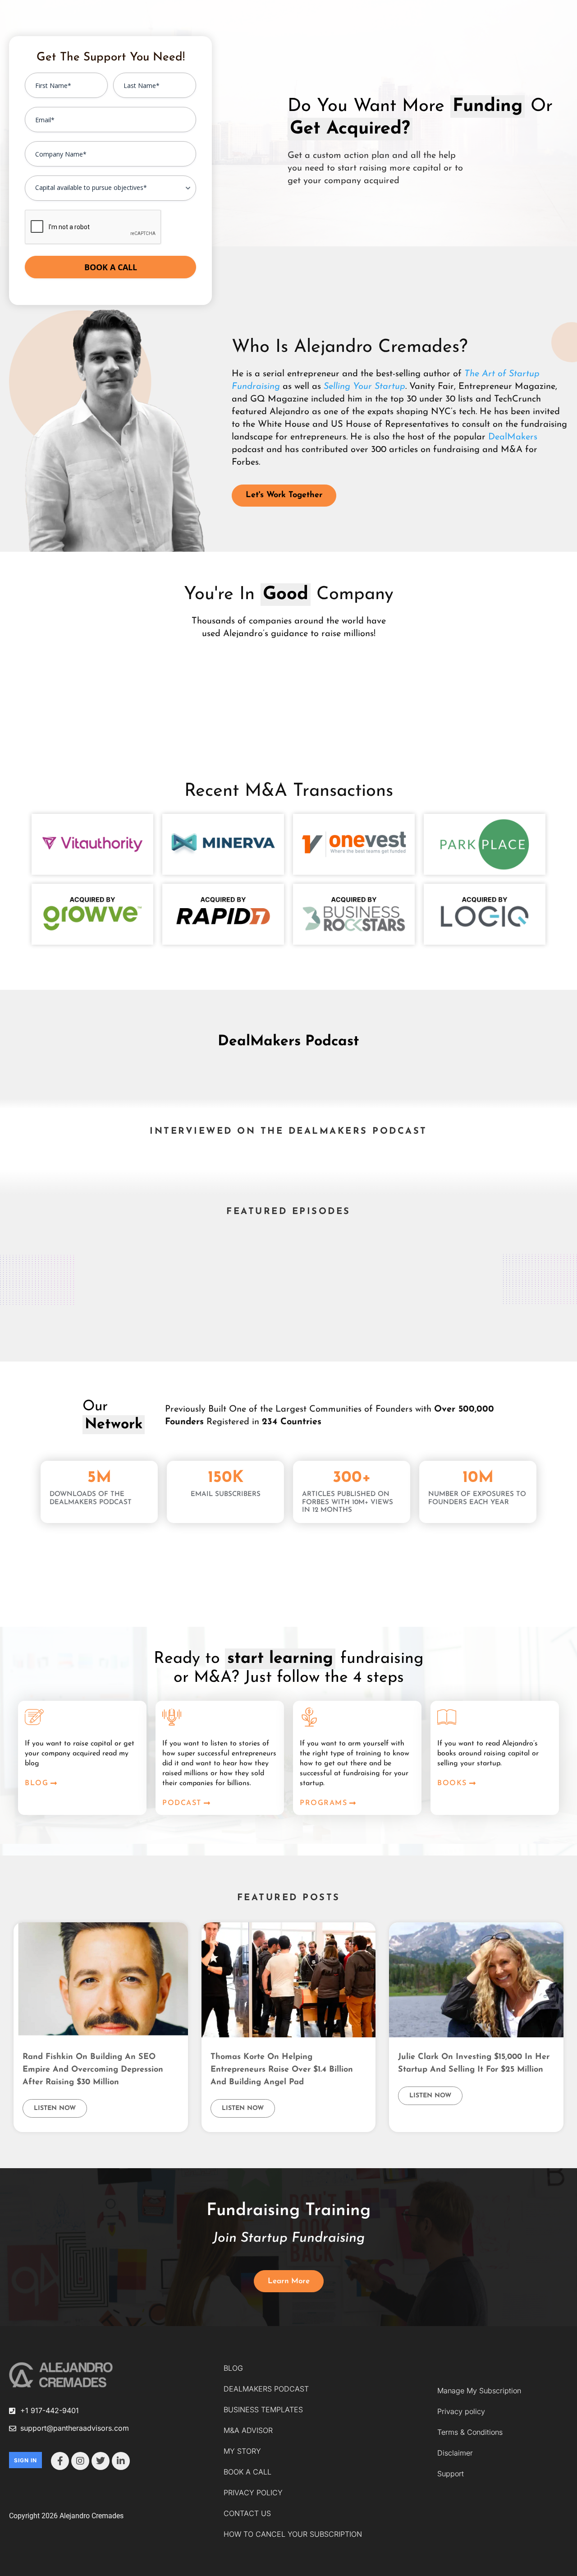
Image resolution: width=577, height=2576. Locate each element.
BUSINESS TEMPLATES (263, 2410)
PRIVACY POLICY (253, 2493)
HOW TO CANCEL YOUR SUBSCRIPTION (293, 2534)
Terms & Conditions (470, 2432)
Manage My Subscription (479, 2391)
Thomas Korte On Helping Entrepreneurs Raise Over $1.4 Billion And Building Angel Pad (282, 2070)
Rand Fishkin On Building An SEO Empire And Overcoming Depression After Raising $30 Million (93, 2070)
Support (451, 2474)
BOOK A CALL (247, 2472)
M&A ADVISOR (248, 2430)
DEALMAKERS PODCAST (266, 2389)
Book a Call (111, 267)
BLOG (233, 2368)
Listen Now (55, 2108)
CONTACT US (247, 2513)
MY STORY (242, 2451)
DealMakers (513, 437)
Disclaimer (455, 2453)
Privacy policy (461, 2411)
